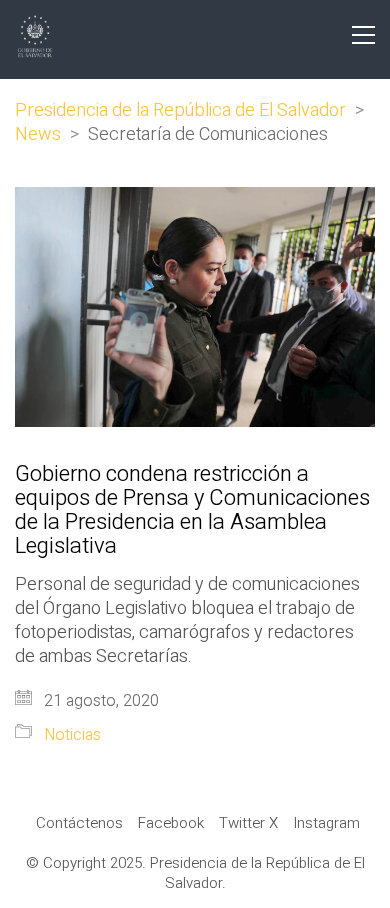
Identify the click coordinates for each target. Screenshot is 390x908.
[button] (363, 35)
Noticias (72, 735)
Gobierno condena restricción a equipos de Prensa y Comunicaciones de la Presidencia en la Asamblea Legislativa (192, 510)
